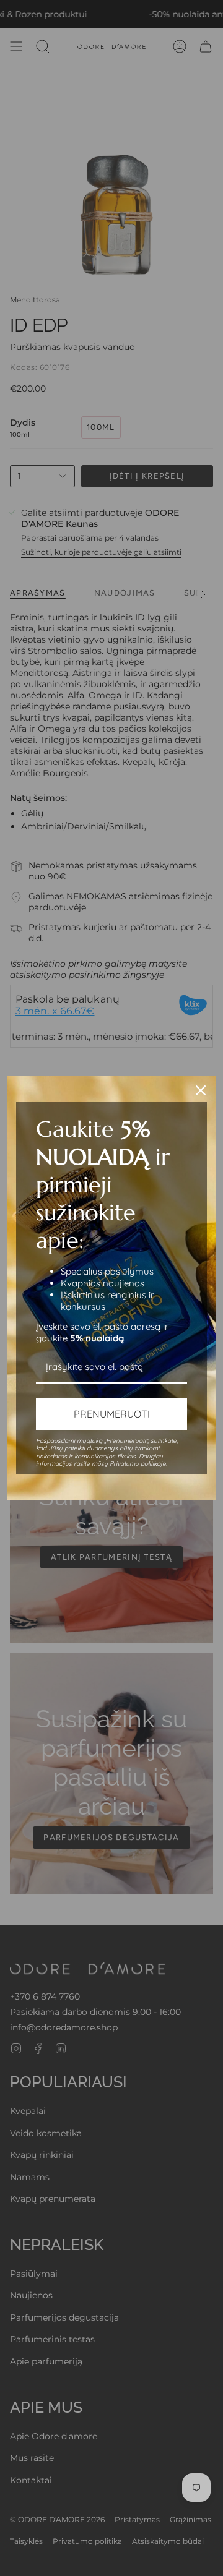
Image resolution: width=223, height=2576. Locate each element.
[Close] (201, 1090)
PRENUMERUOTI (112, 1414)
